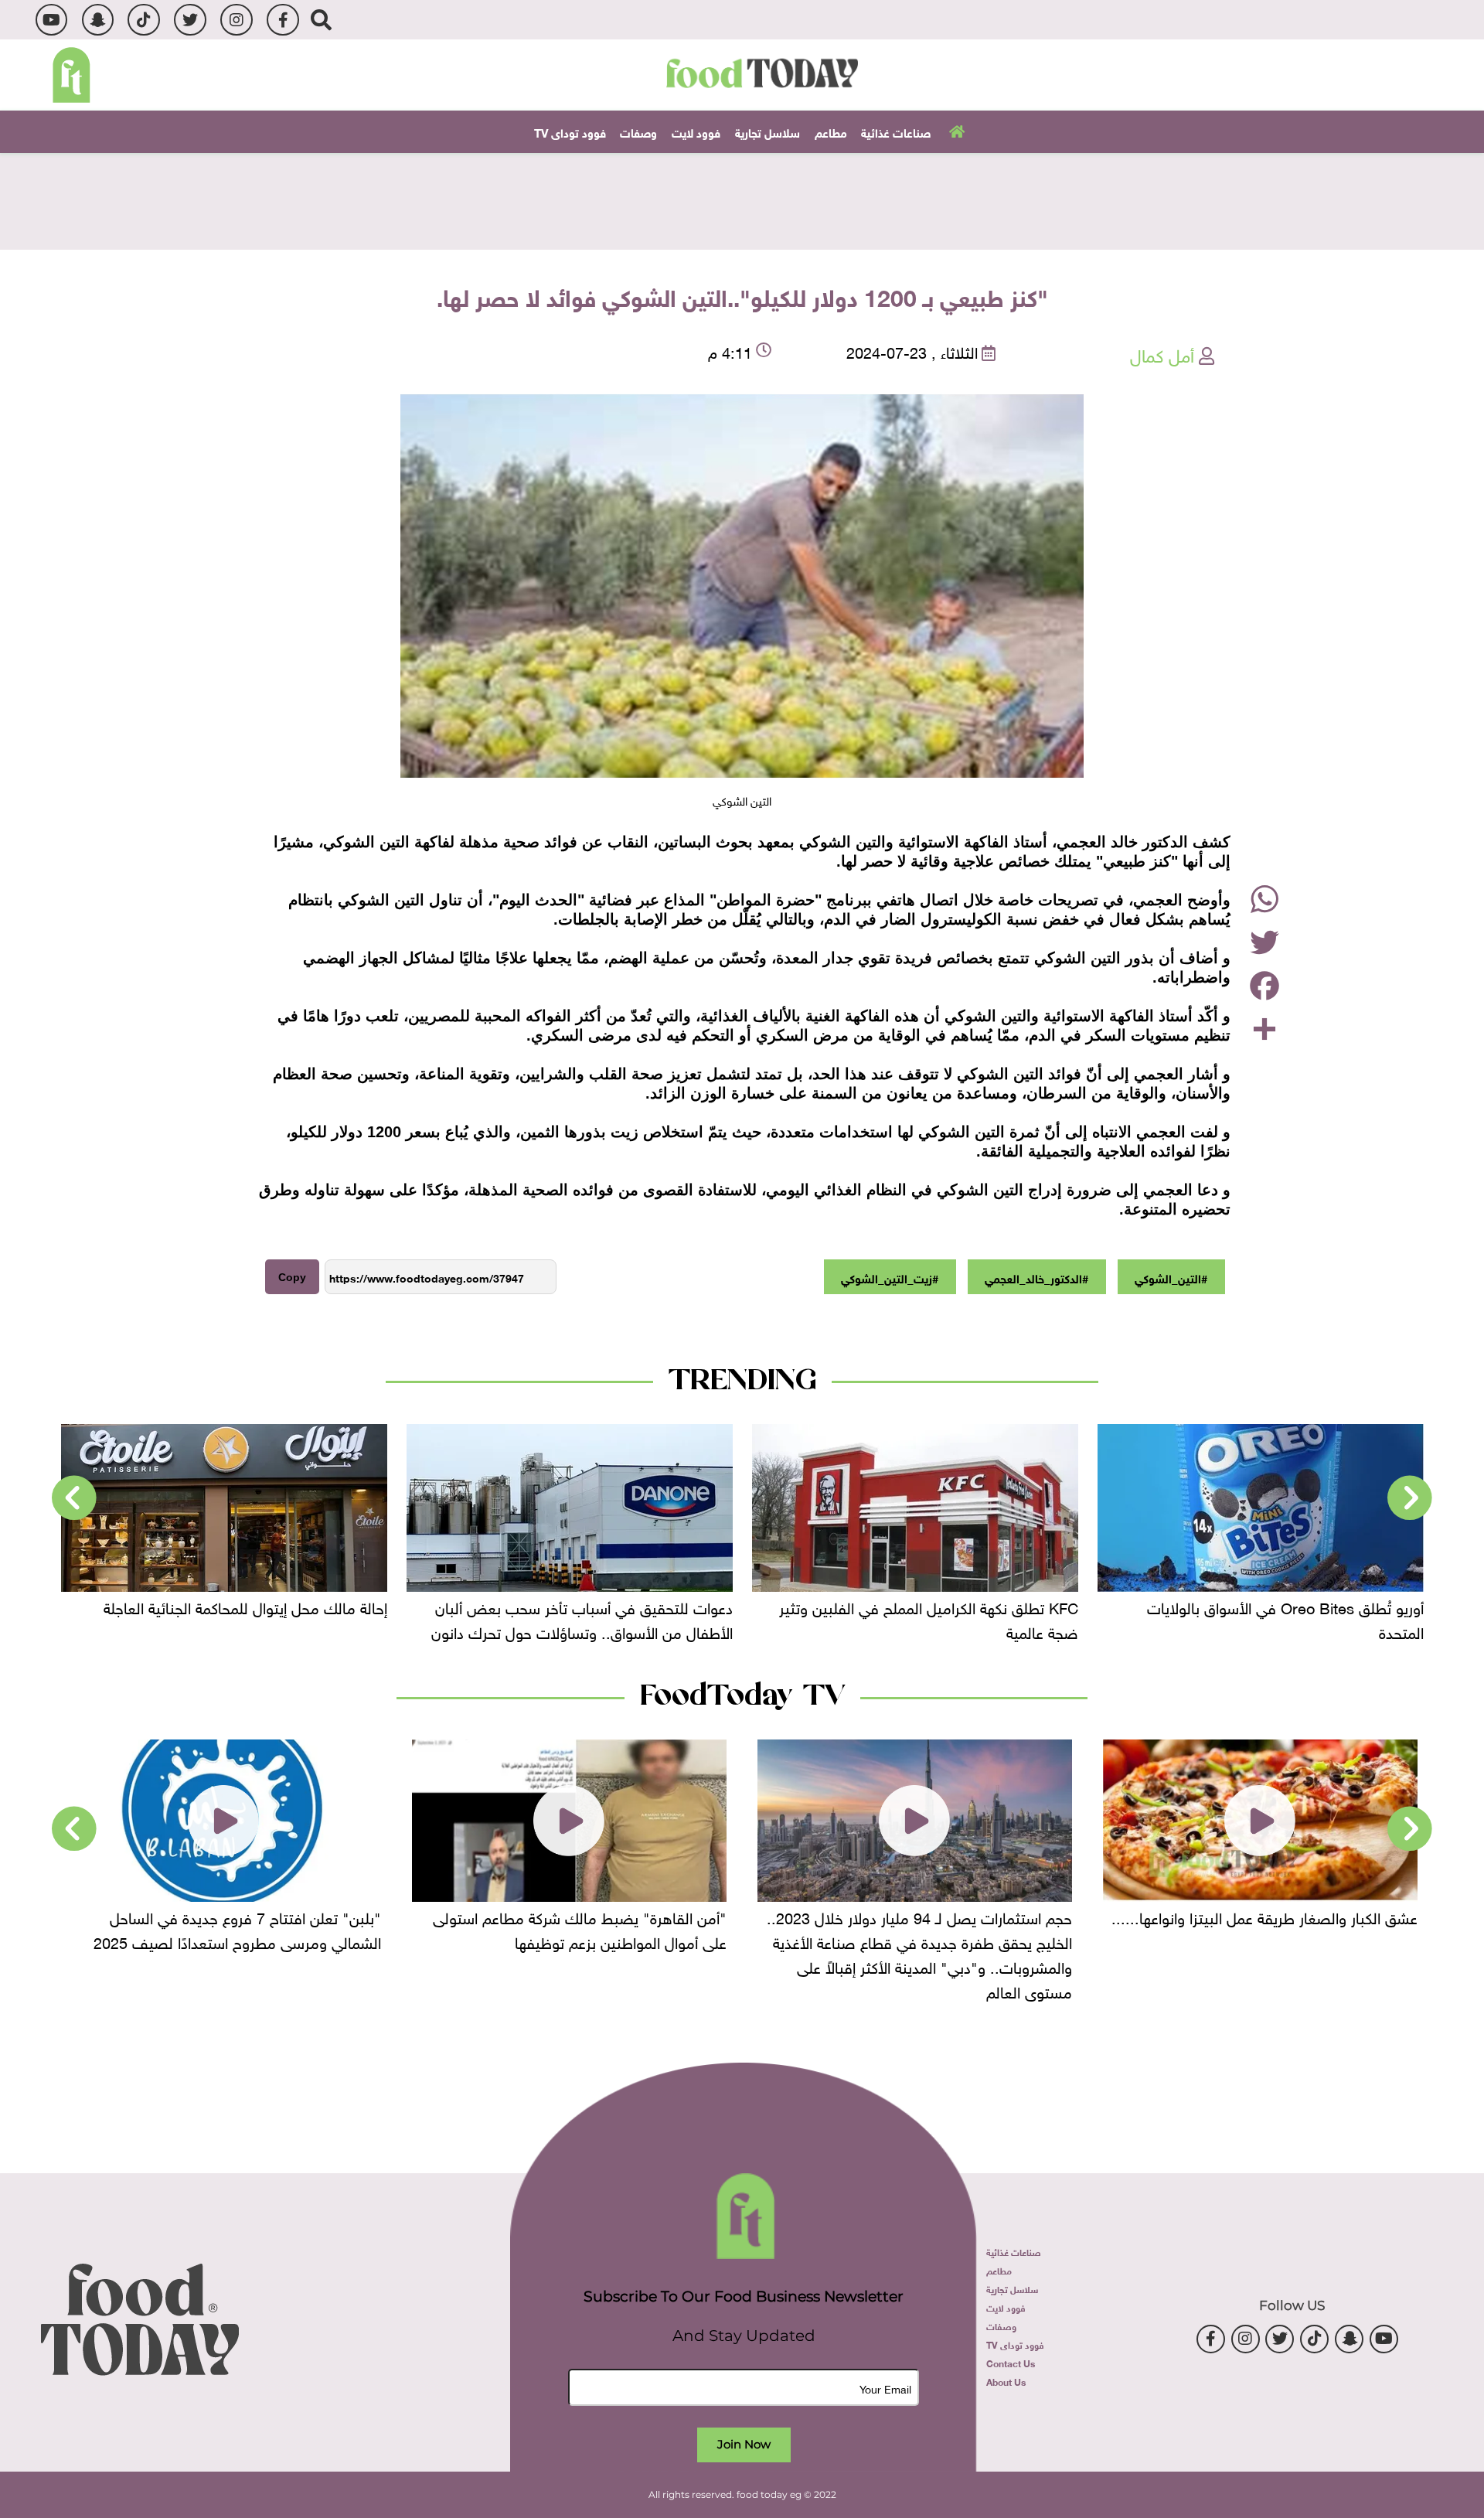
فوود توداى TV (570, 131)
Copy (292, 1277)
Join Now (744, 2444)
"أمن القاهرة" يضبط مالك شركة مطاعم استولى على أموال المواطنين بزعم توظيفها (925, 1928)
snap (98, 20)
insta (236, 20)
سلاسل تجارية (768, 131)
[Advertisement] (742, 199)
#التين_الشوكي (1171, 1277)
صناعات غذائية (896, 131)
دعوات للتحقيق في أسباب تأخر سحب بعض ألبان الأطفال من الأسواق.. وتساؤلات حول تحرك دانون (927, 1618)
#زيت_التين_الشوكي (890, 1277)
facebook (283, 20)
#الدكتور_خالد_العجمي (1036, 1277)
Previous (1410, 1498)
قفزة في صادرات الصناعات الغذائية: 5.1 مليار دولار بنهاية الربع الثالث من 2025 (231, 1618)
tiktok (143, 20)
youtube (51, 20)
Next (74, 1498)
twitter (190, 20)
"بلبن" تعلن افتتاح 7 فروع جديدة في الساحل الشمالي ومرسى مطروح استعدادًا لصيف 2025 (583, 1928)
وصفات (638, 131)
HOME (955, 131)
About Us (1006, 2381)
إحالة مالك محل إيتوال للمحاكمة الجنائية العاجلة (591, 1606)
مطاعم (831, 131)
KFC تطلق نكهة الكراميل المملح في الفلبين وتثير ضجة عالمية (1274, 1618)
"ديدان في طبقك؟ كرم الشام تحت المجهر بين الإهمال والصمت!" (241, 1928)
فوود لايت (696, 131)
